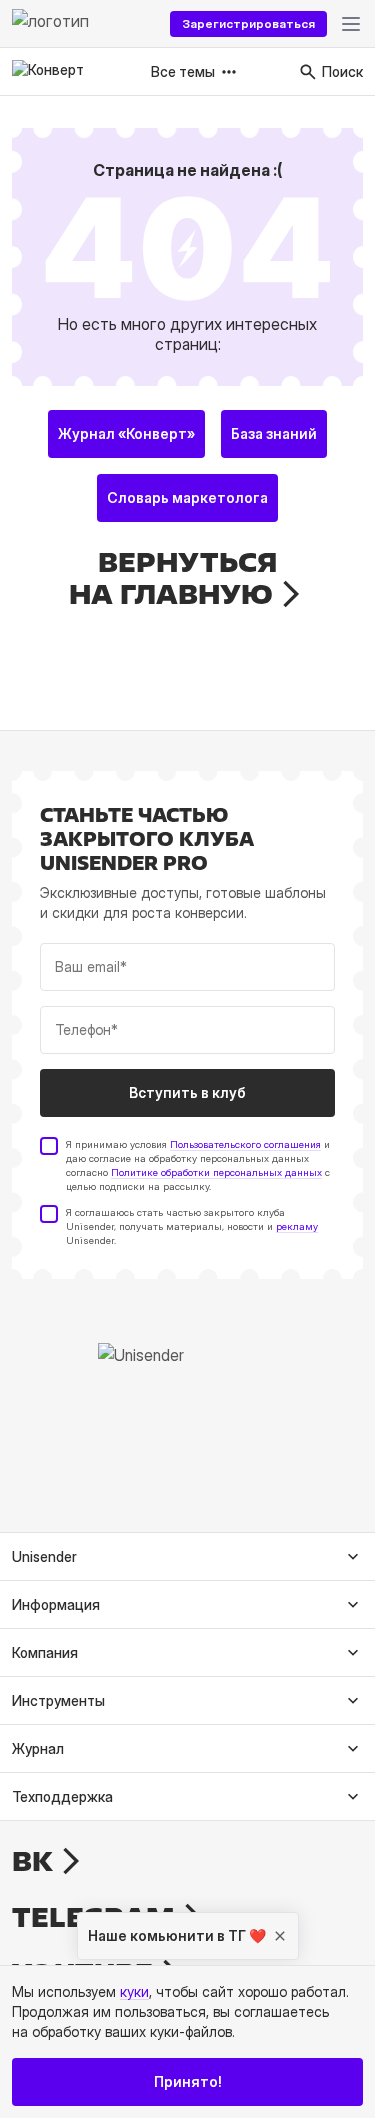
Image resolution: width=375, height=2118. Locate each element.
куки (134, 1991)
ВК (32, 1861)
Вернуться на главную (173, 578)
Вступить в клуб (187, 1092)
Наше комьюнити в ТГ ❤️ (177, 1935)
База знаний (274, 433)
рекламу (297, 1226)
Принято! (188, 2081)
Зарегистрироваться (248, 23)
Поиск (342, 71)
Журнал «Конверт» (126, 433)
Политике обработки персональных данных (216, 1172)
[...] (351, 24)
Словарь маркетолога (187, 497)
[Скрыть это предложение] (280, 1936)
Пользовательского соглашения (245, 1144)
